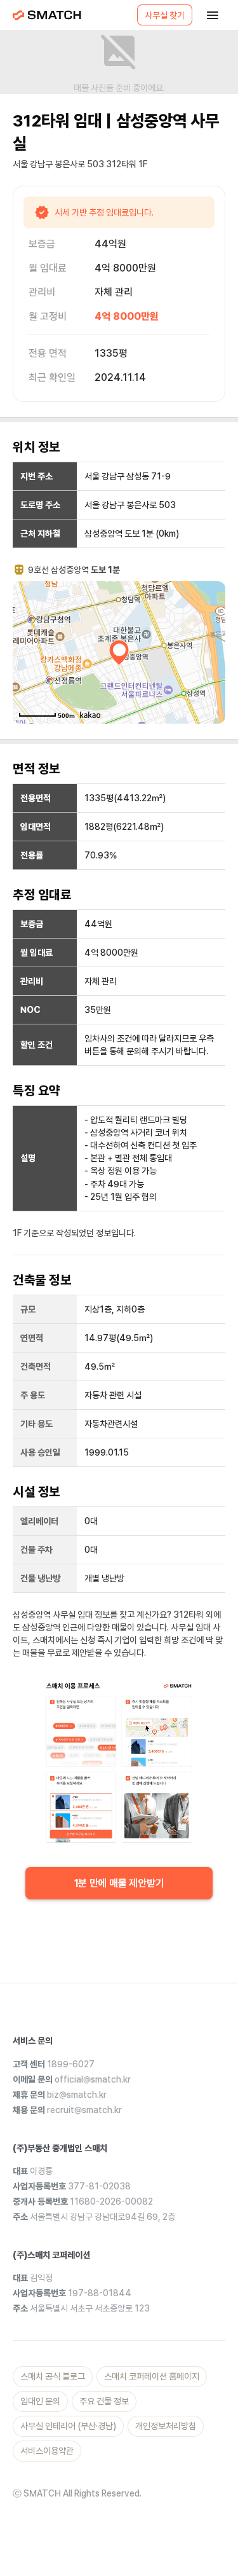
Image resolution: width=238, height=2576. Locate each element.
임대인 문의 (40, 2401)
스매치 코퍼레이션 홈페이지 (152, 2376)
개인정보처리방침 (166, 2426)
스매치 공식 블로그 (53, 2376)
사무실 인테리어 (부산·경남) (68, 2426)
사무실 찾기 (165, 15)
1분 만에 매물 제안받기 (119, 1883)
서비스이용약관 (47, 2451)
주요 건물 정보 (104, 2401)
